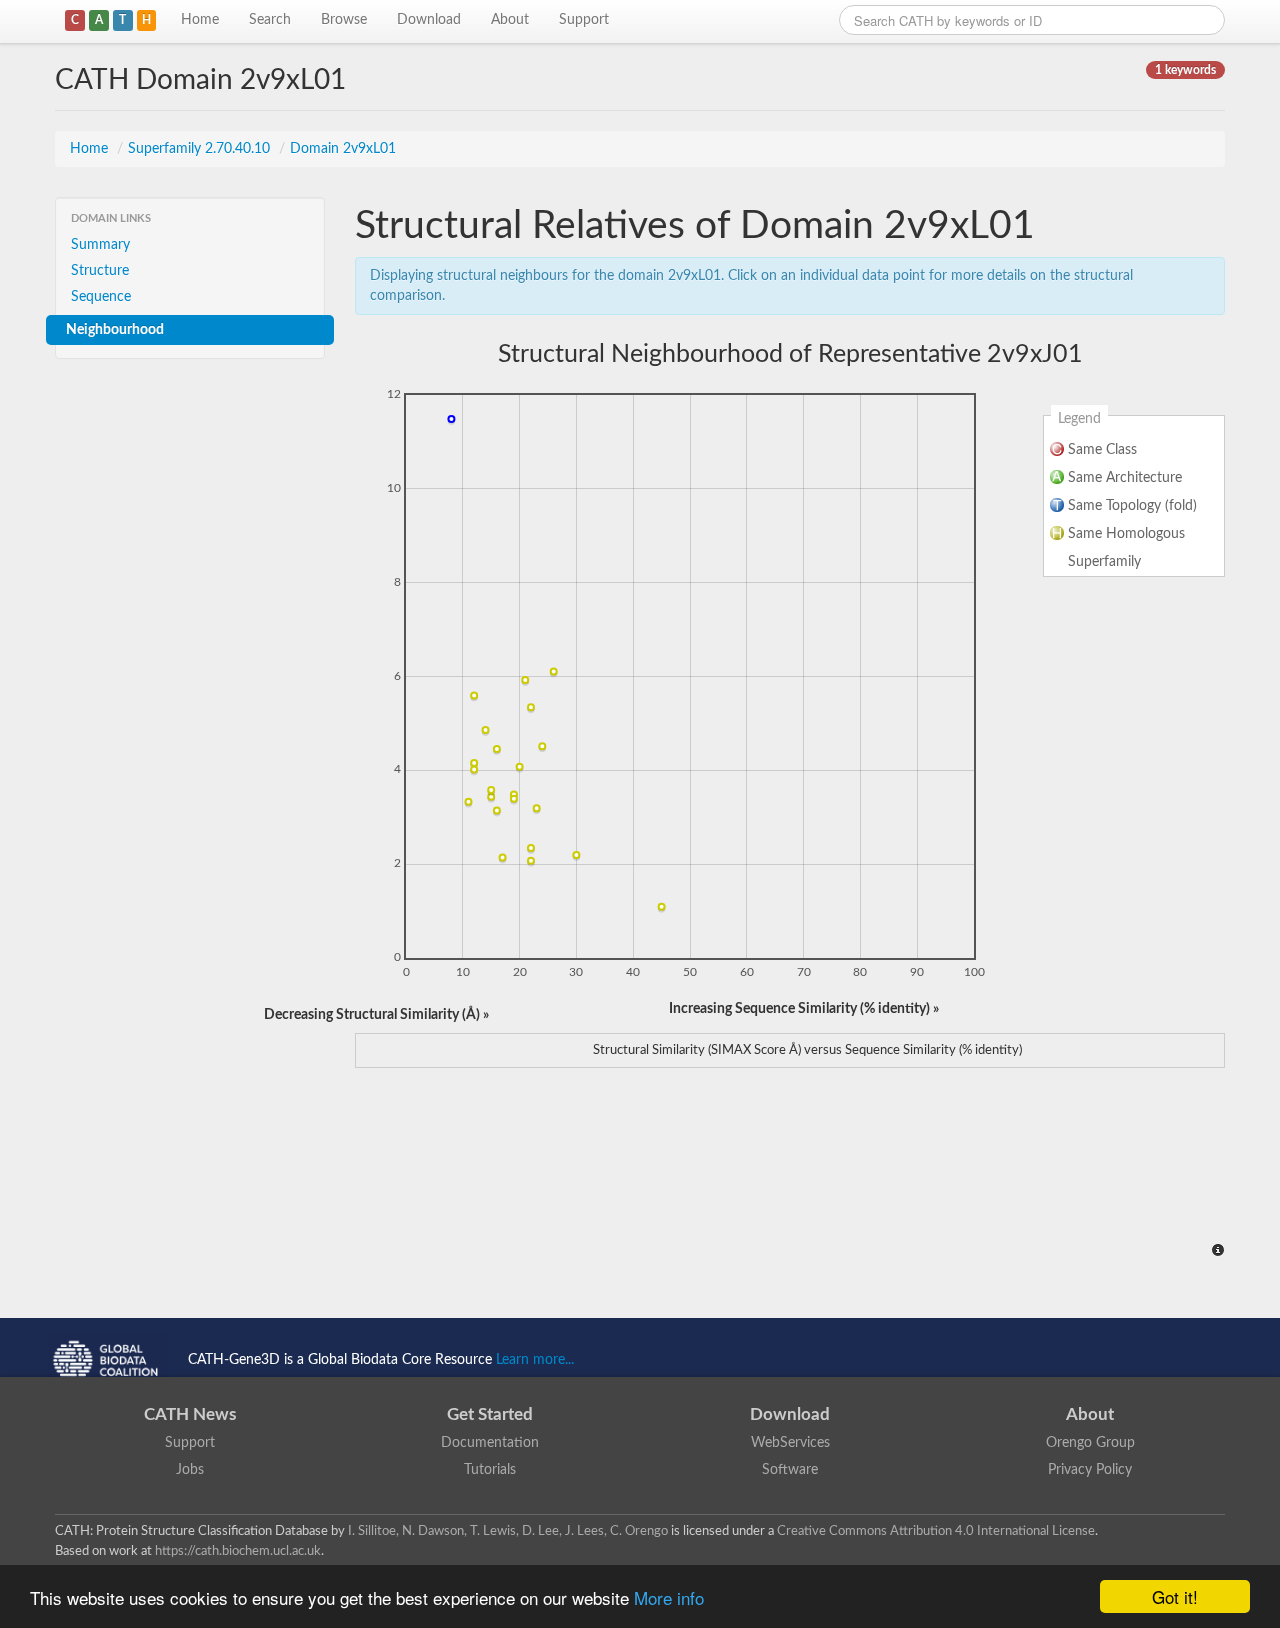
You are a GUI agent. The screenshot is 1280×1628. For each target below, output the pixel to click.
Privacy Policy (1090, 1470)
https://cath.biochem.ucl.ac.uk (238, 1551)
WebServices (790, 1443)
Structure (100, 271)
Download (429, 20)
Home (200, 20)
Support (584, 20)
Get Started (490, 1414)
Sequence (101, 297)
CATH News (190, 1414)
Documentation (490, 1443)
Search (270, 20)
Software (790, 1470)
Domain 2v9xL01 (343, 149)
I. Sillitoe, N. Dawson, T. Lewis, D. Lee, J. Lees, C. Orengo (508, 1531)
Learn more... (535, 1360)
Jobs (190, 1470)
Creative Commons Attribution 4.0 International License (936, 1531)
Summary (100, 245)
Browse (344, 20)
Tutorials (490, 1470)
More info (669, 1597)
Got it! (1175, 1596)
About (510, 20)
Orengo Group (1090, 1443)
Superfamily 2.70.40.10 (201, 149)
